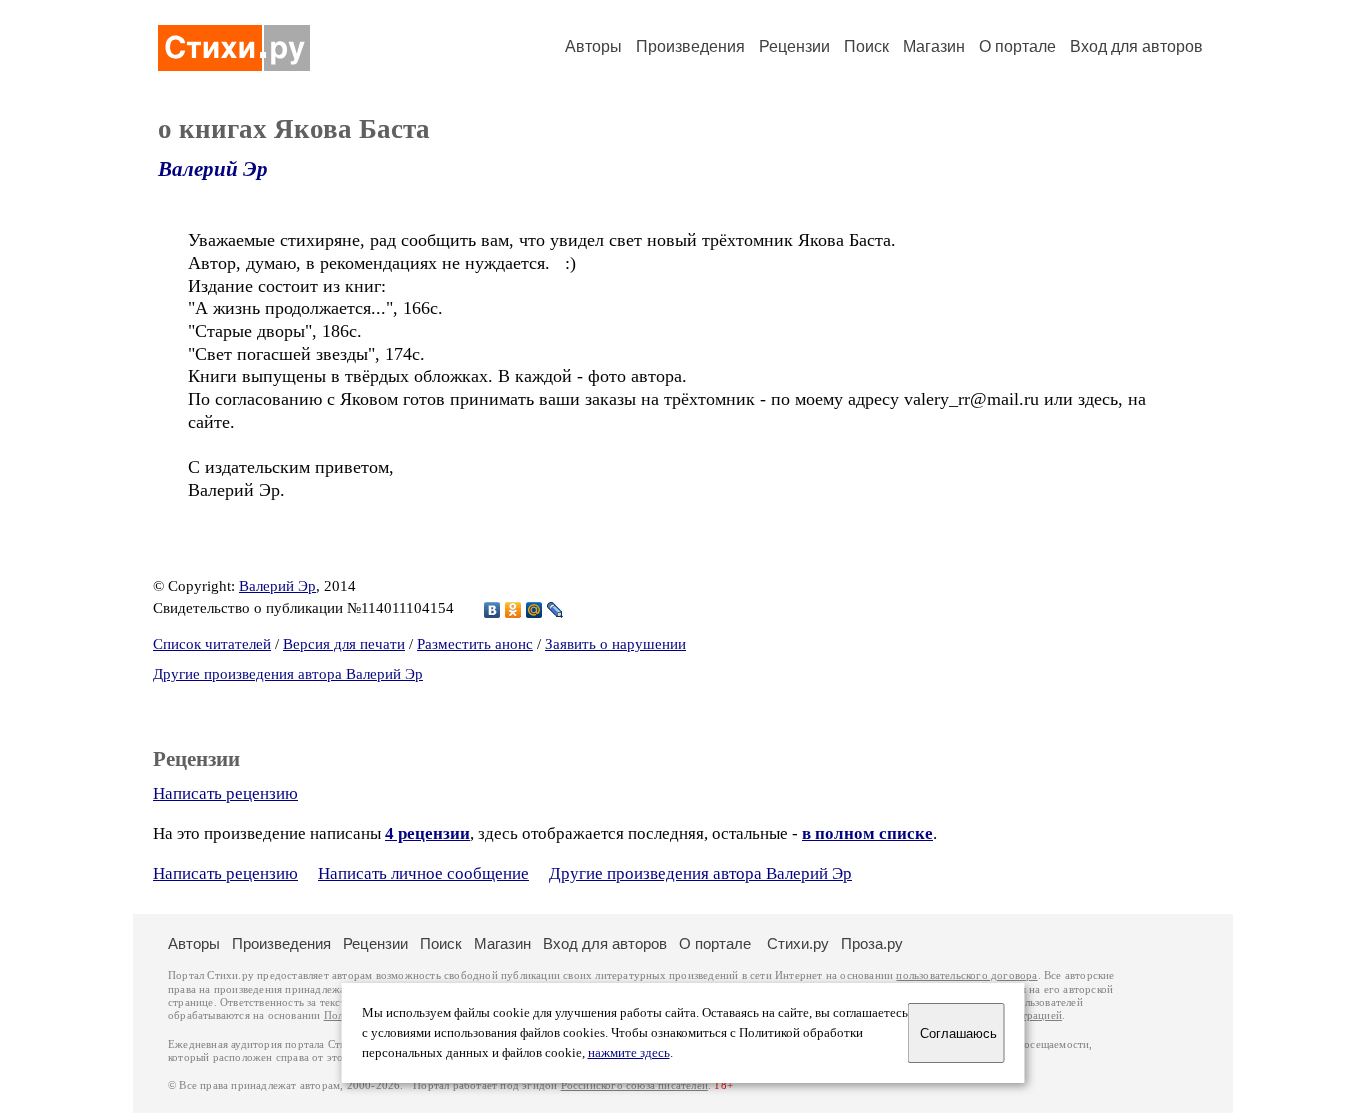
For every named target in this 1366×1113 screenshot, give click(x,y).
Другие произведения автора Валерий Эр (288, 674)
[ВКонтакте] (492, 610)
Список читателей (212, 644)
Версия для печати (344, 644)
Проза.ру (872, 943)
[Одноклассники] (513, 610)
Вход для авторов (1136, 46)
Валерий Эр (213, 169)
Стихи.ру (798, 943)
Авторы (593, 46)
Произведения (690, 46)
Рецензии (794, 46)
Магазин (934, 46)
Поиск (866, 46)
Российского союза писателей (634, 1085)
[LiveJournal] (555, 610)
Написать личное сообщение (423, 873)
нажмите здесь (629, 1053)
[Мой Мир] (534, 610)
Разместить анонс (475, 644)
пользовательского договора (966, 975)
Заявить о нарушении (615, 644)
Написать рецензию (225, 793)
